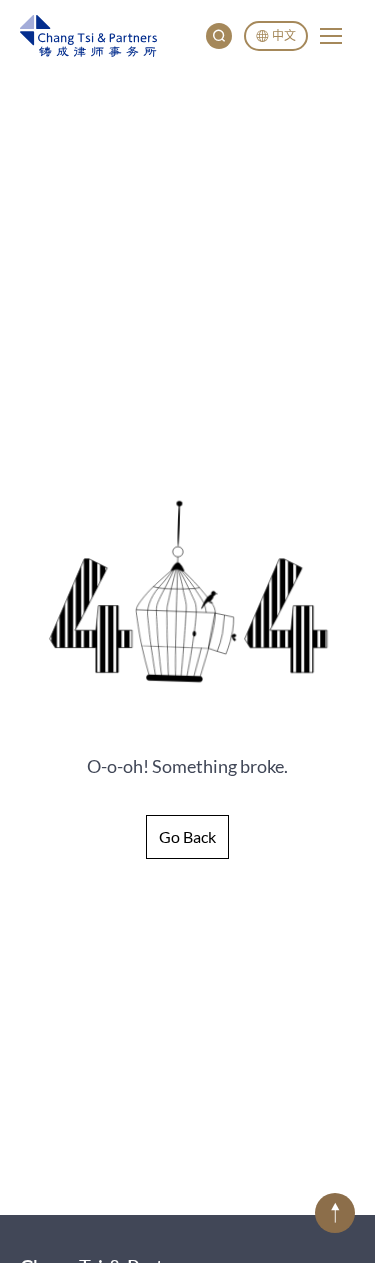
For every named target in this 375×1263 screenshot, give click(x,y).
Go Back (187, 836)
